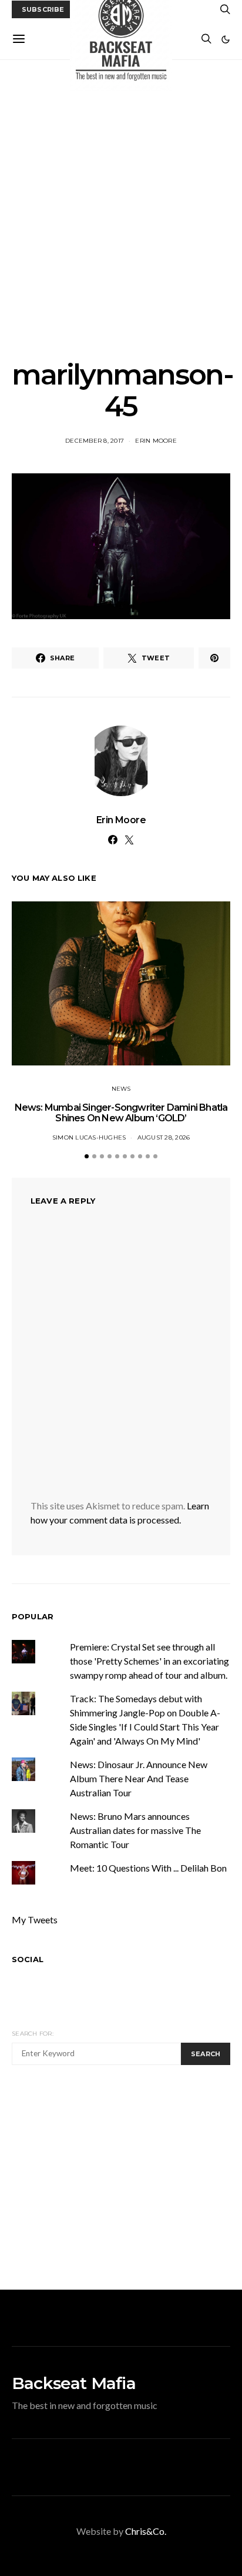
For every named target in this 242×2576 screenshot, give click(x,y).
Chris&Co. (146, 2531)
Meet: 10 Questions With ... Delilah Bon (148, 1868)
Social (28, 1959)
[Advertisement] (121, 209)
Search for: (33, 2034)
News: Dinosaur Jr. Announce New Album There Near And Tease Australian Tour (139, 1778)
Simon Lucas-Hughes (89, 1137)
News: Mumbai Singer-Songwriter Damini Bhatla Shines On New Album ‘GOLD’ (121, 1113)
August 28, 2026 (164, 1137)
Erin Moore (156, 441)
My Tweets (35, 1920)
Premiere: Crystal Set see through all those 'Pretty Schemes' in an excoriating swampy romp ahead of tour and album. (149, 1661)
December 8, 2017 (95, 441)
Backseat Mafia (74, 2383)
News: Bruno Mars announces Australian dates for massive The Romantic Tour (135, 1830)
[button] (226, 39)
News (121, 1089)
